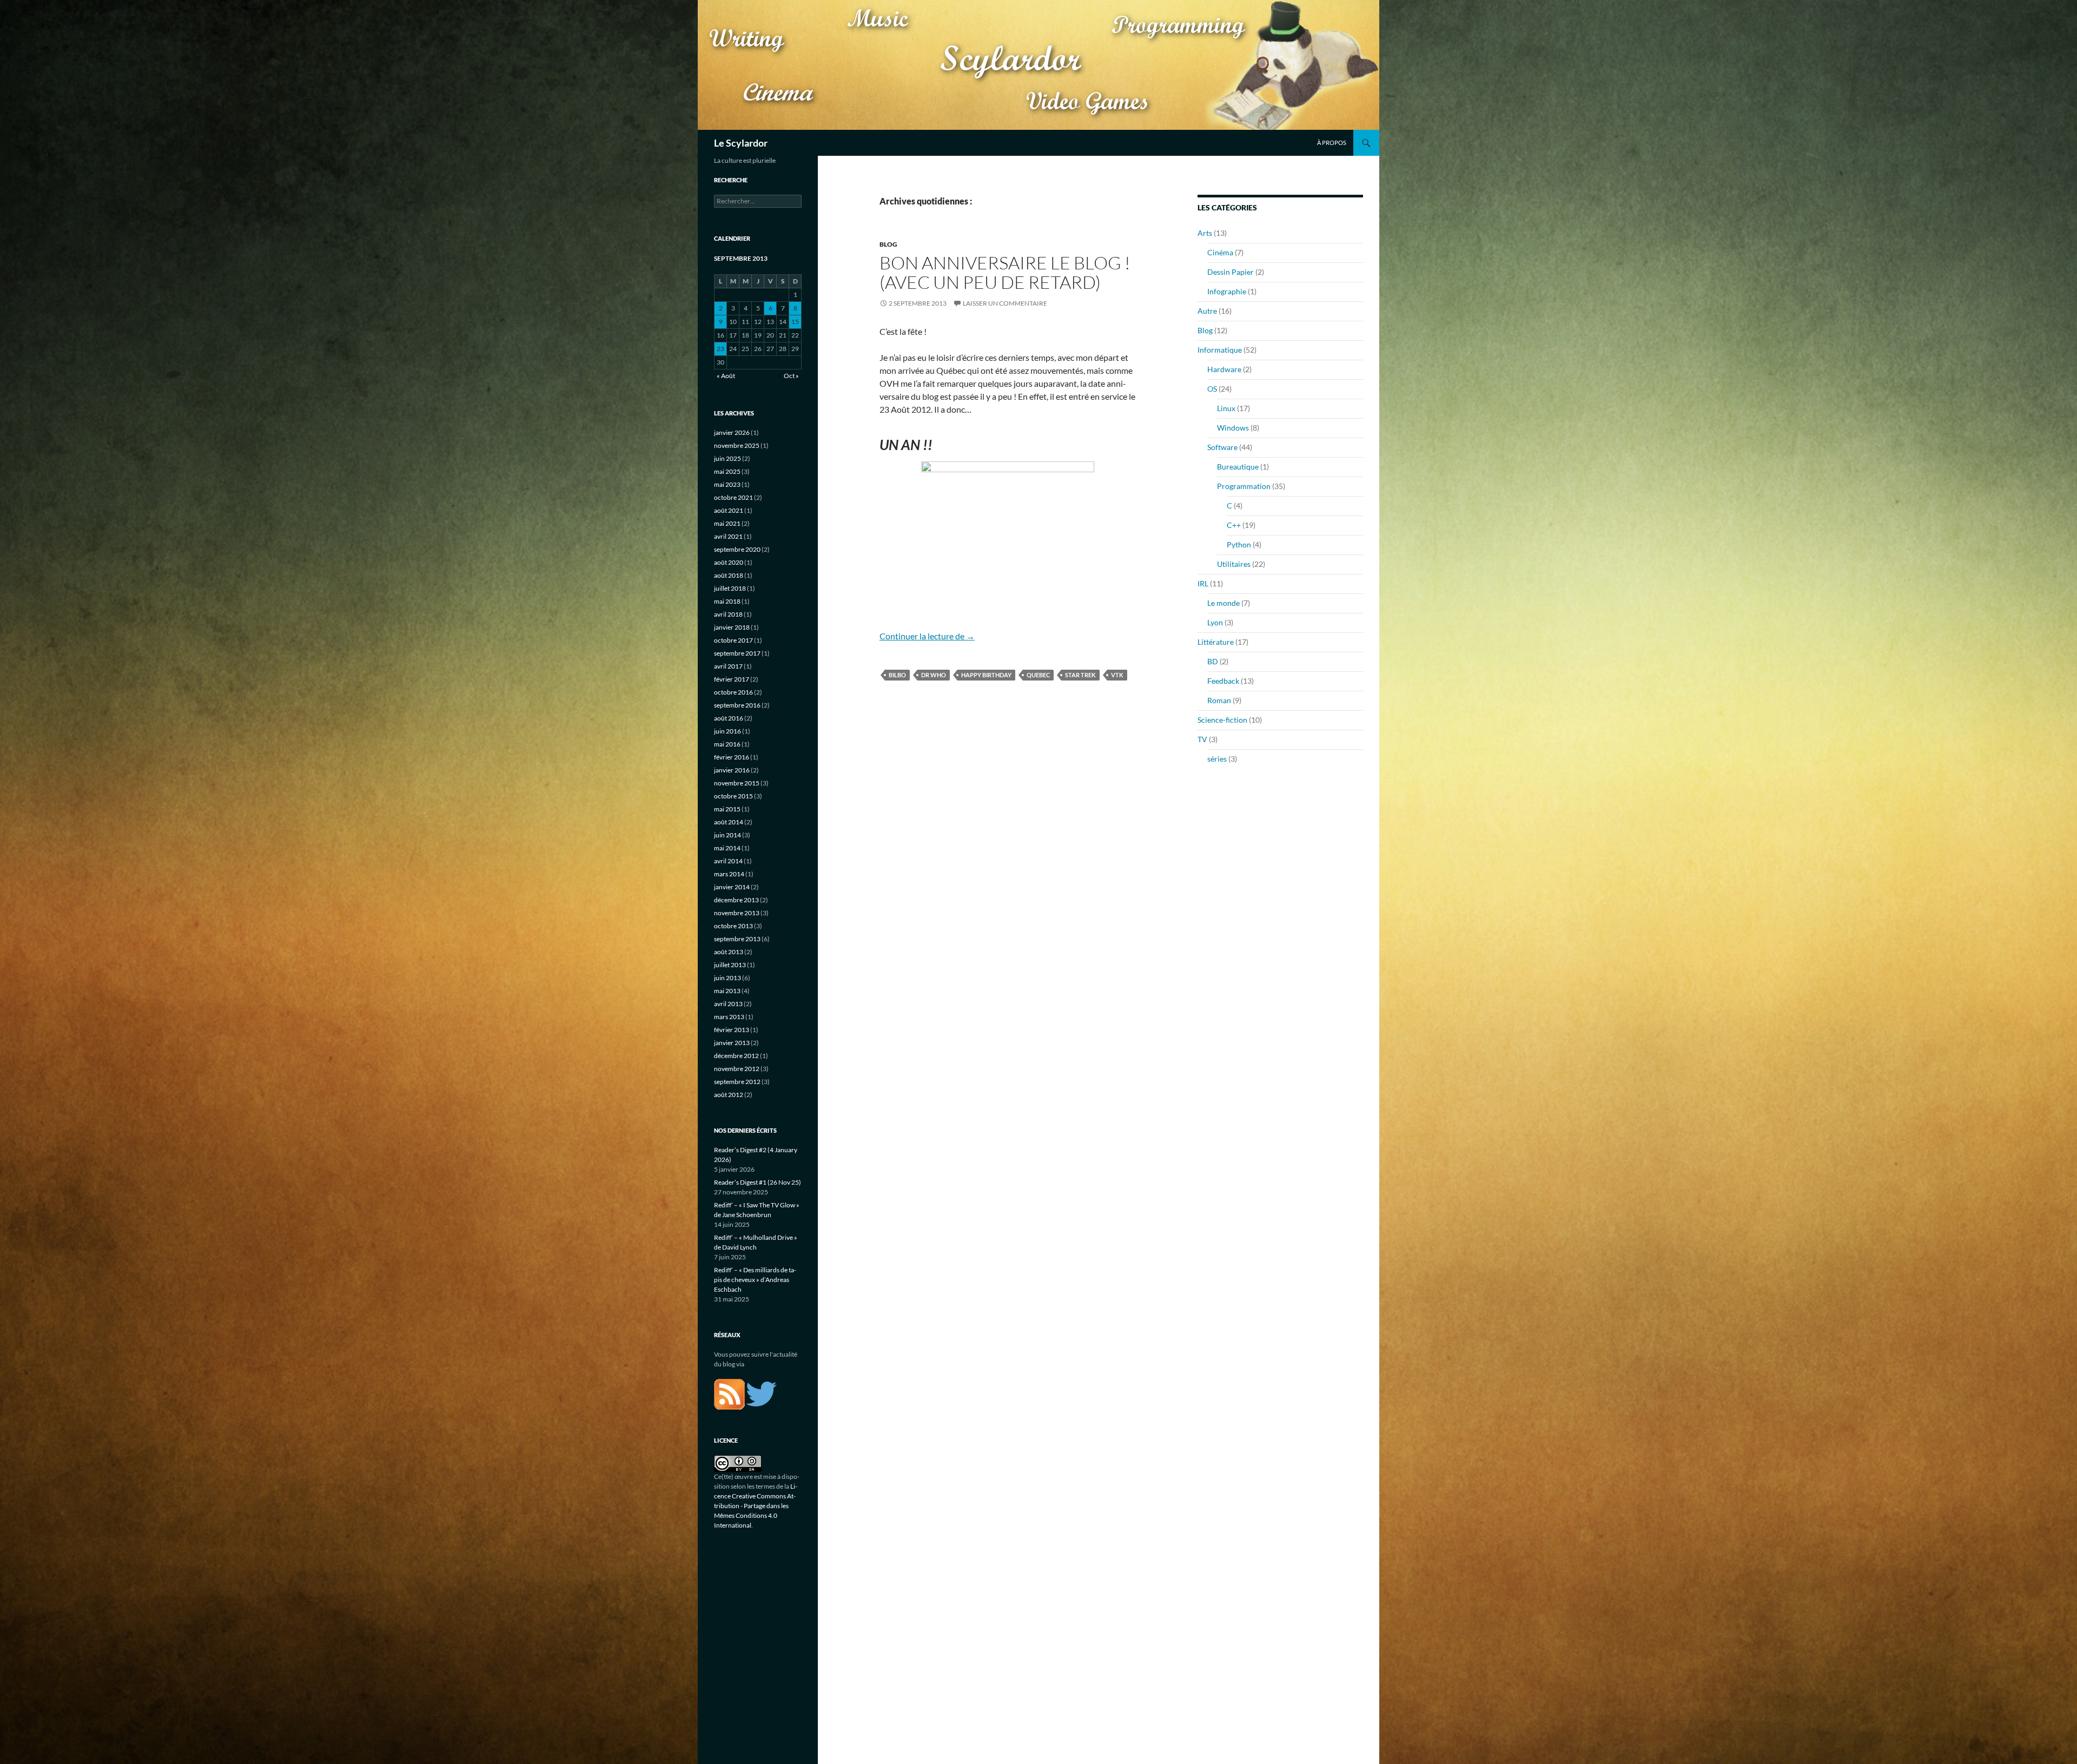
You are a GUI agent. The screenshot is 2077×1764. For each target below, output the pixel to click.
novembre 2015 (737, 783)
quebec (1038, 675)
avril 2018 (728, 614)
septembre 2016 (737, 705)
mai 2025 (727, 471)
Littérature (1216, 642)
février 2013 (732, 1030)
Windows (1233, 428)
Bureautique (1238, 467)
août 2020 (729, 562)
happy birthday (986, 675)
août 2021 (729, 510)
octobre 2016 (733, 692)
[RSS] (729, 1393)
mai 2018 (727, 601)
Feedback (1223, 681)
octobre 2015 (733, 796)
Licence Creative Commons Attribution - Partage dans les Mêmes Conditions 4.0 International (756, 1506)
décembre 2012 (736, 1056)
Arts (1205, 233)
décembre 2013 (736, 900)
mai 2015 (727, 809)
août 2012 (729, 1095)
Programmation (1244, 486)
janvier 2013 (732, 1043)
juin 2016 (727, 731)
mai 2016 (727, 744)
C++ (1234, 525)
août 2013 (729, 952)
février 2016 (732, 757)
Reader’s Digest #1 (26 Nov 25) (758, 1182)
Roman (1219, 700)
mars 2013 (729, 1017)
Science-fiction (1222, 720)
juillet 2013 (730, 965)
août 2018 (729, 575)
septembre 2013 (737, 939)
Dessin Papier (1231, 272)
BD (1213, 661)
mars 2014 (729, 874)
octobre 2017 (733, 640)
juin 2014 (727, 835)
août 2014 (729, 822)
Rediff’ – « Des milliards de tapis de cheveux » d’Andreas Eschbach (755, 1280)
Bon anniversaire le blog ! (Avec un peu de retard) (1005, 272)
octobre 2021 (733, 497)
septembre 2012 (737, 1082)
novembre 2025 (737, 445)
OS (1212, 389)
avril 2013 (728, 1004)
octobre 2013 (733, 926)
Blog (888, 244)
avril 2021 (728, 536)
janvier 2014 (732, 887)
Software (1222, 447)
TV (1202, 739)
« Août (726, 376)
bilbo (897, 675)
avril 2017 (728, 666)
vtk (1117, 675)
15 (795, 322)
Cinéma (1220, 252)
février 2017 (732, 679)
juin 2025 (727, 458)
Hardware (1224, 369)
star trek (1080, 675)
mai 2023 (727, 484)
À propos (1332, 143)
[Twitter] (761, 1393)
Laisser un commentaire (1005, 303)
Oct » (791, 376)
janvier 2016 (732, 770)
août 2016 (729, 718)
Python (1239, 544)
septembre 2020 (737, 549)
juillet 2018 (730, 588)
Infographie (1227, 291)
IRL (1203, 583)
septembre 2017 (737, 653)
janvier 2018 (732, 627)
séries (1217, 759)
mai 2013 (727, 991)
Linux (1226, 408)
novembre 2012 (737, 1069)
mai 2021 (727, 523)
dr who (934, 675)
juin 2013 (727, 978)
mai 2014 (727, 848)
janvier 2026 (732, 432)
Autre (1207, 311)
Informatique (1220, 350)
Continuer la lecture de (927, 636)
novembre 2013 (737, 913)
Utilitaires (1234, 564)
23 (720, 349)
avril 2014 (728, 861)
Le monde (1223, 603)
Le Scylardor (741, 143)
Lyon (1215, 622)
